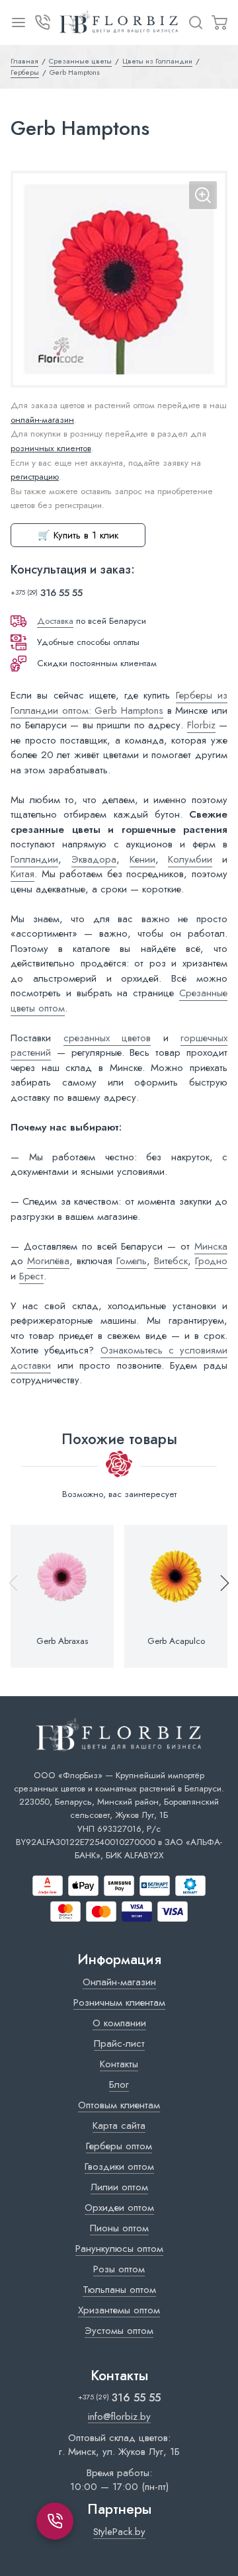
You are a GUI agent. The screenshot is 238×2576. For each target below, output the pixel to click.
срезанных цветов (107, 1038)
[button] (219, 1596)
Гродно (211, 1261)
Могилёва (48, 1261)
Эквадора (94, 859)
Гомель (132, 1261)
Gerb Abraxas (62, 1641)
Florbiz (201, 725)
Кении (142, 859)
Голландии (34, 859)
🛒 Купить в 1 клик (78, 535)
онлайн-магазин (42, 420)
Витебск (171, 1261)
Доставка (55, 621)
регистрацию (35, 477)
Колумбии (190, 859)
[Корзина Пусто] (219, 22)
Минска (211, 1246)
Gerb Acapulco (176, 1641)
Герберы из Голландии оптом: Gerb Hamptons (119, 703)
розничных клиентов (51, 448)
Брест (31, 1276)
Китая (22, 874)
